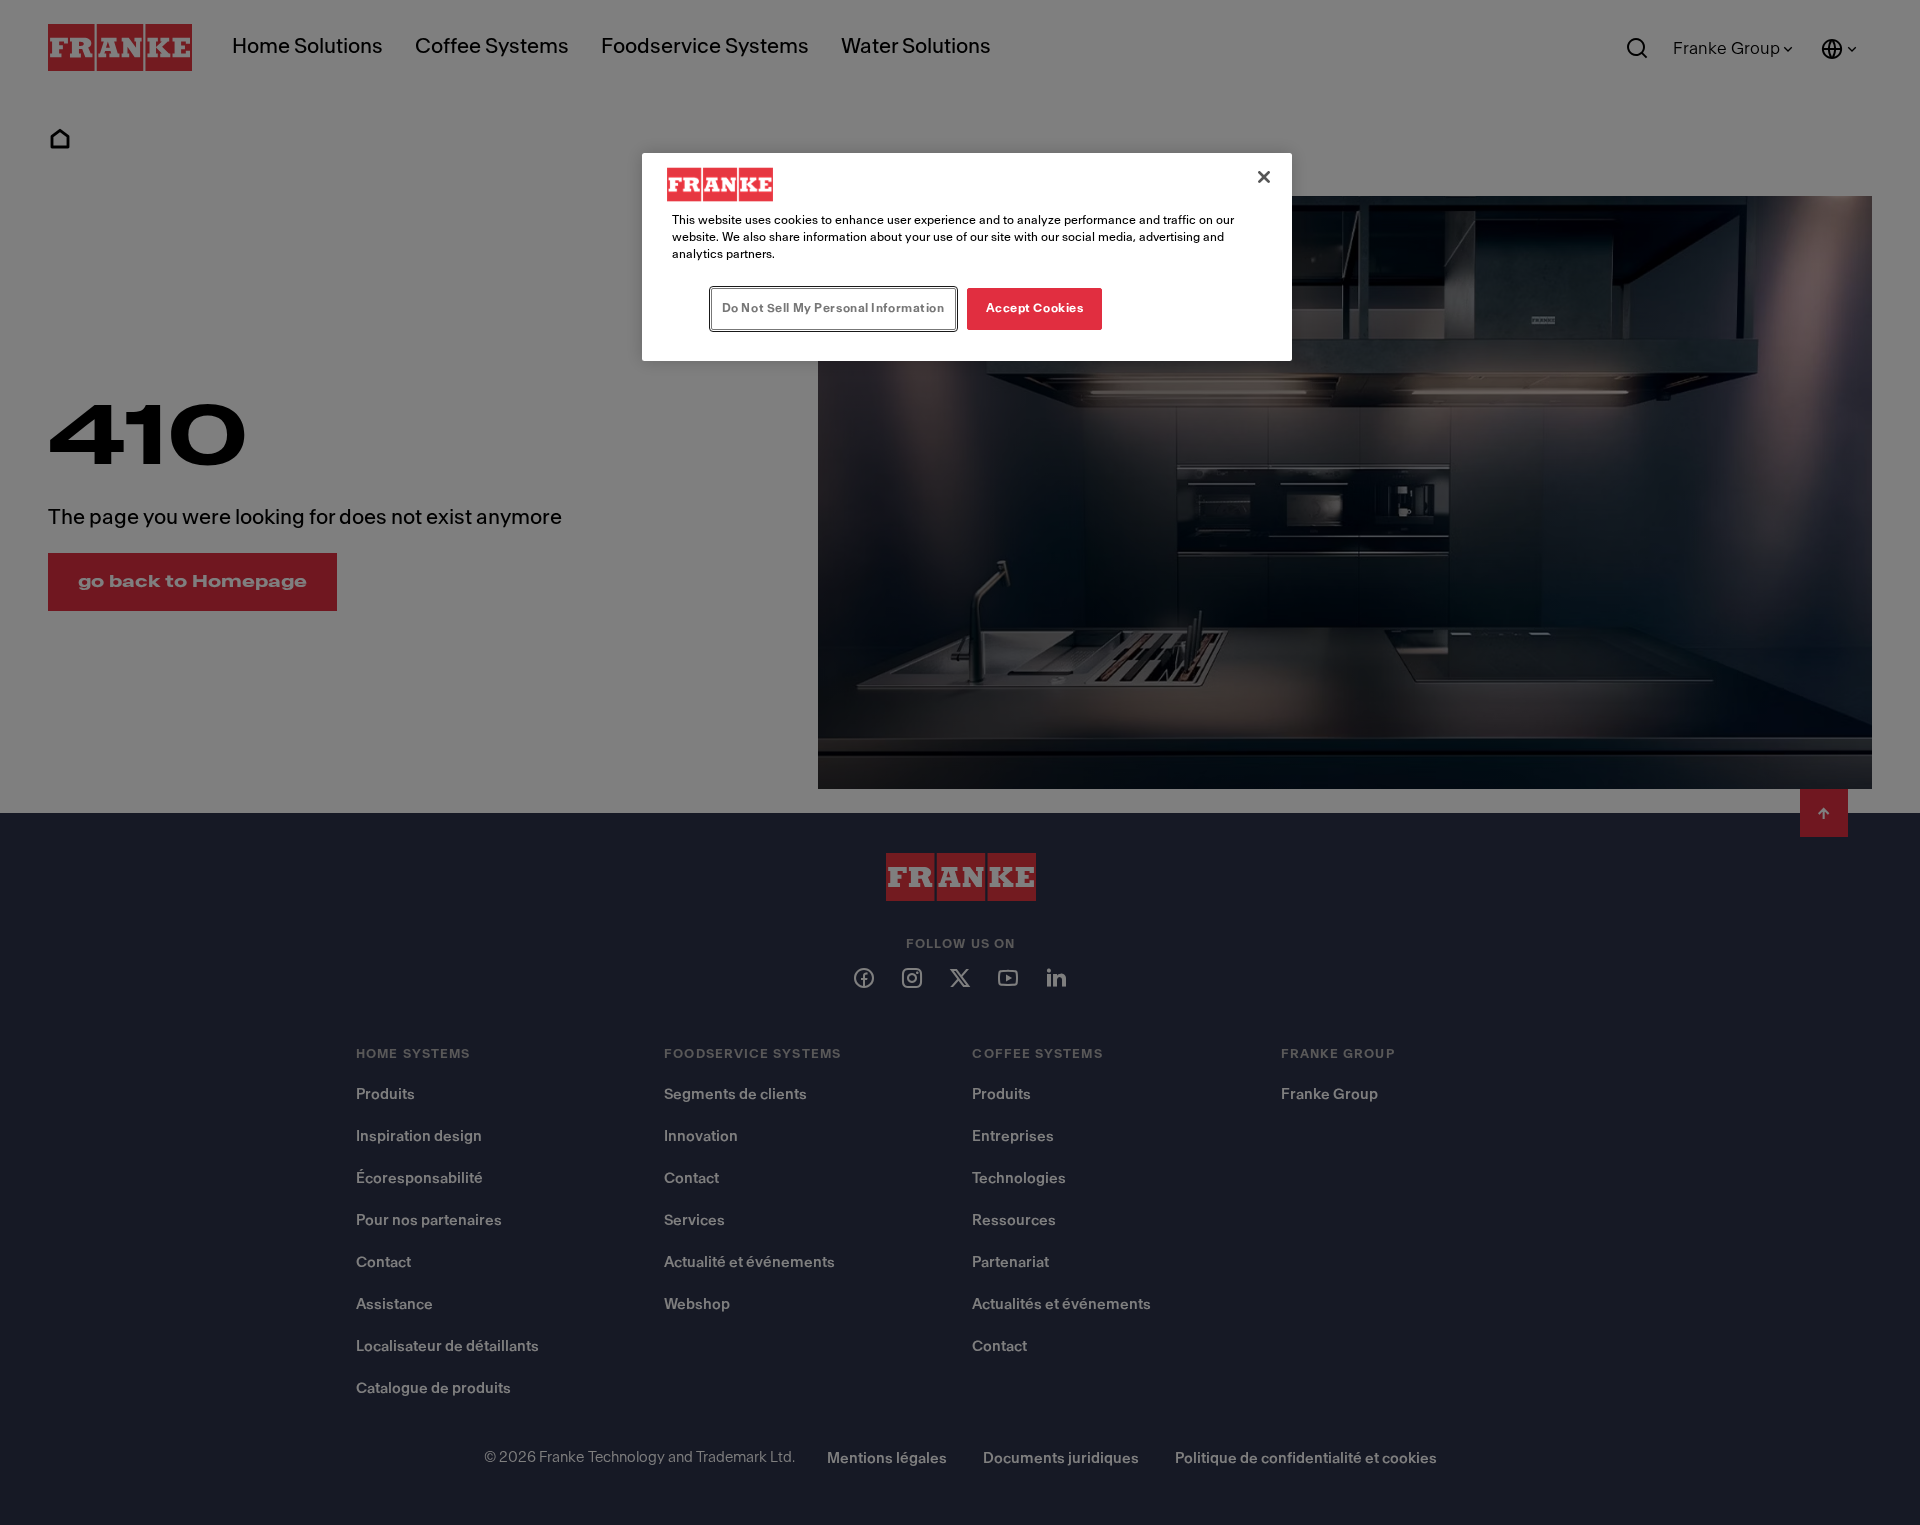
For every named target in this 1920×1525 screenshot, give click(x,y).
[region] (967, 257)
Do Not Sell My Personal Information (833, 308)
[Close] (1264, 177)
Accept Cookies (1035, 308)
